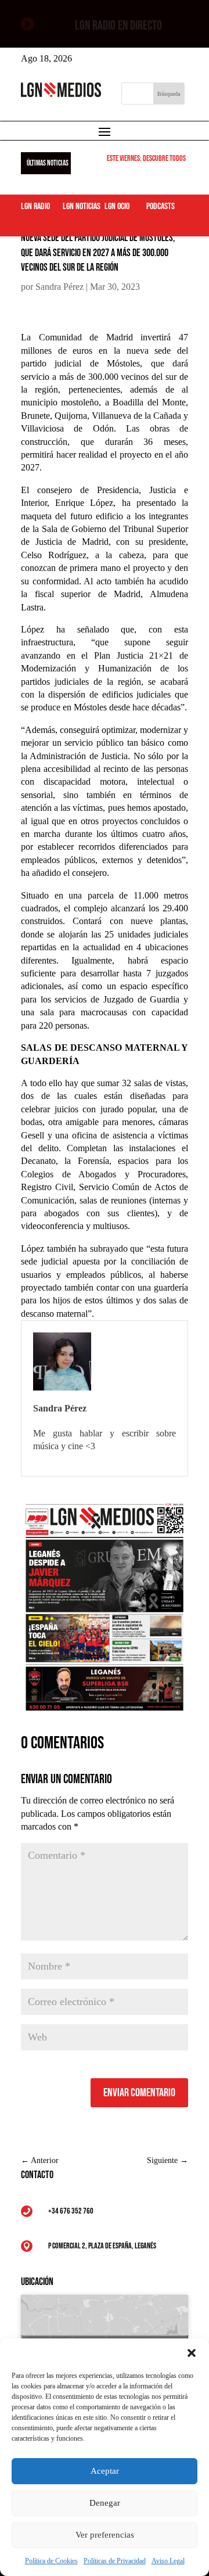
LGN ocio (117, 206)
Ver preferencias (105, 2535)
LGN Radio (35, 206)
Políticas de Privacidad (115, 2561)
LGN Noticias (82, 206)
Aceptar (105, 2471)
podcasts (161, 206)
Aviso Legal (168, 2561)
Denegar (105, 2503)
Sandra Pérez (60, 287)
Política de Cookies (51, 2561)
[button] (192, 2353)
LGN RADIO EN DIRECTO (118, 26)
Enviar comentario (139, 2093)
